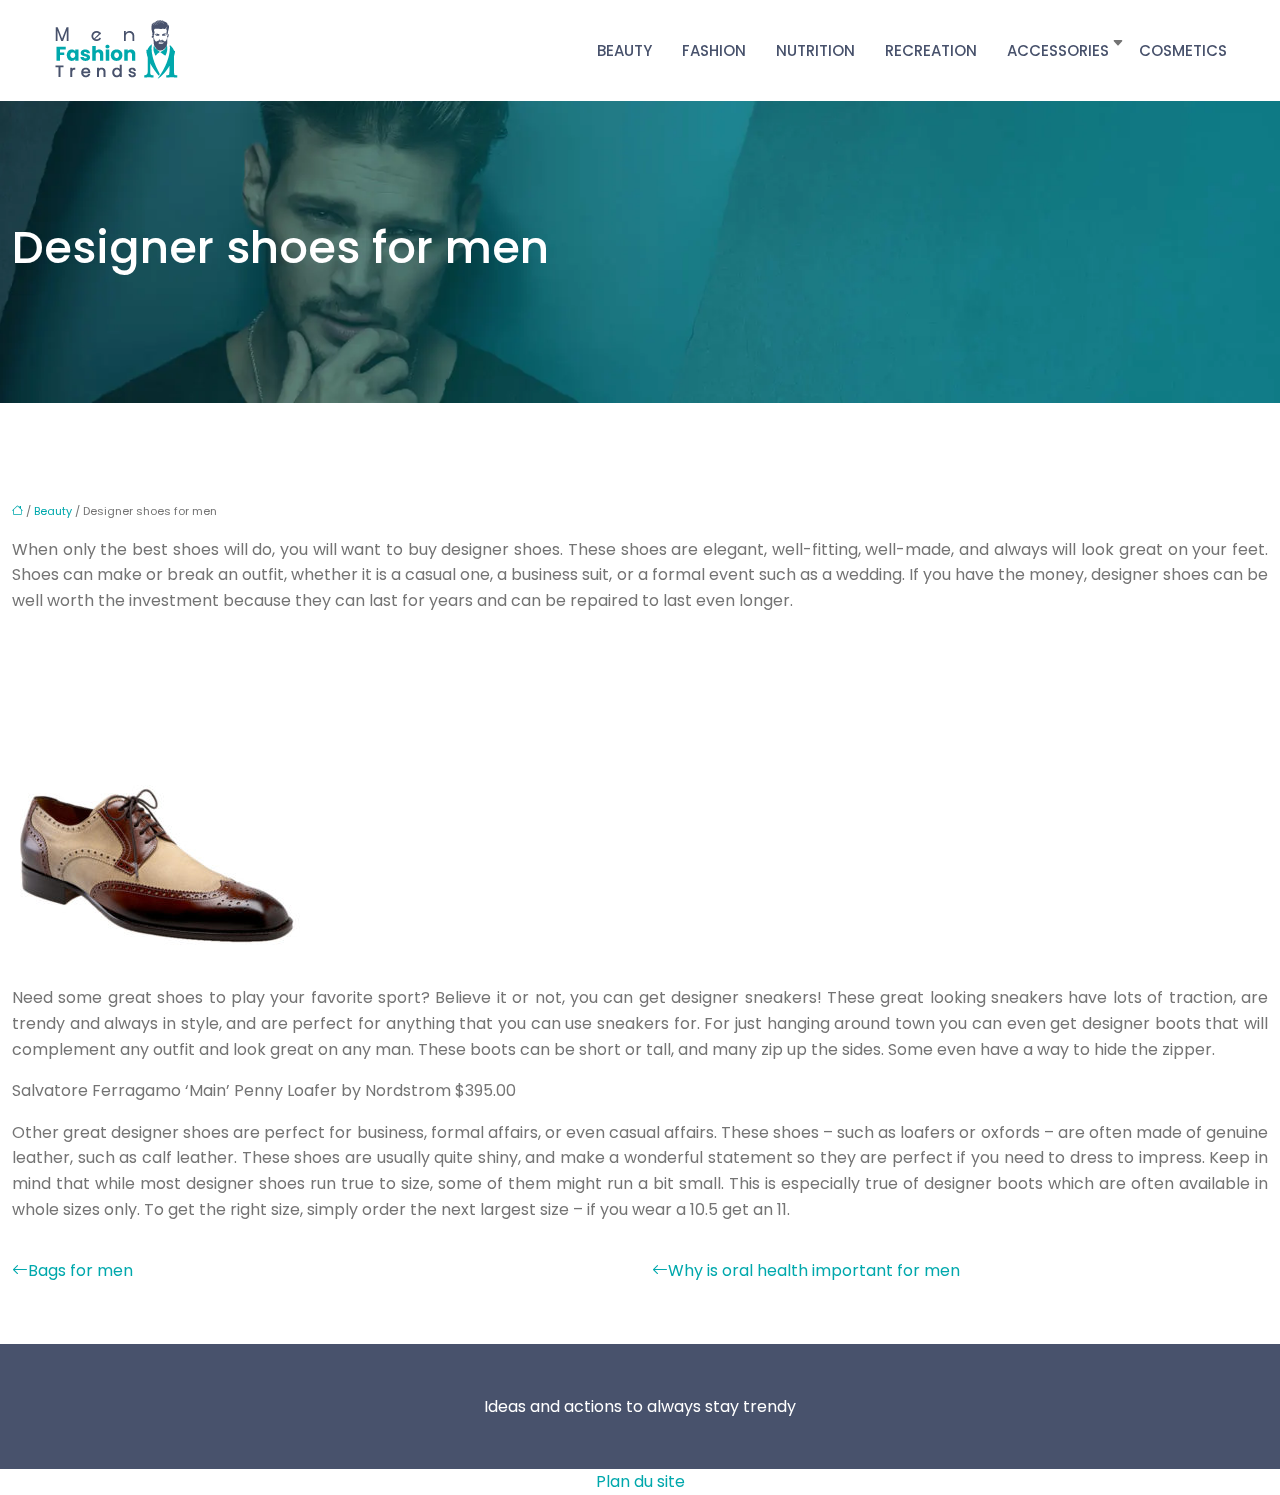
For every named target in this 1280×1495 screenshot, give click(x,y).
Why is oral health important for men (814, 1270)
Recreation (931, 50)
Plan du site (640, 1481)
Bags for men (80, 1270)
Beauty (624, 50)
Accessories (1058, 50)
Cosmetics (1183, 50)
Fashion (714, 50)
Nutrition (815, 50)
